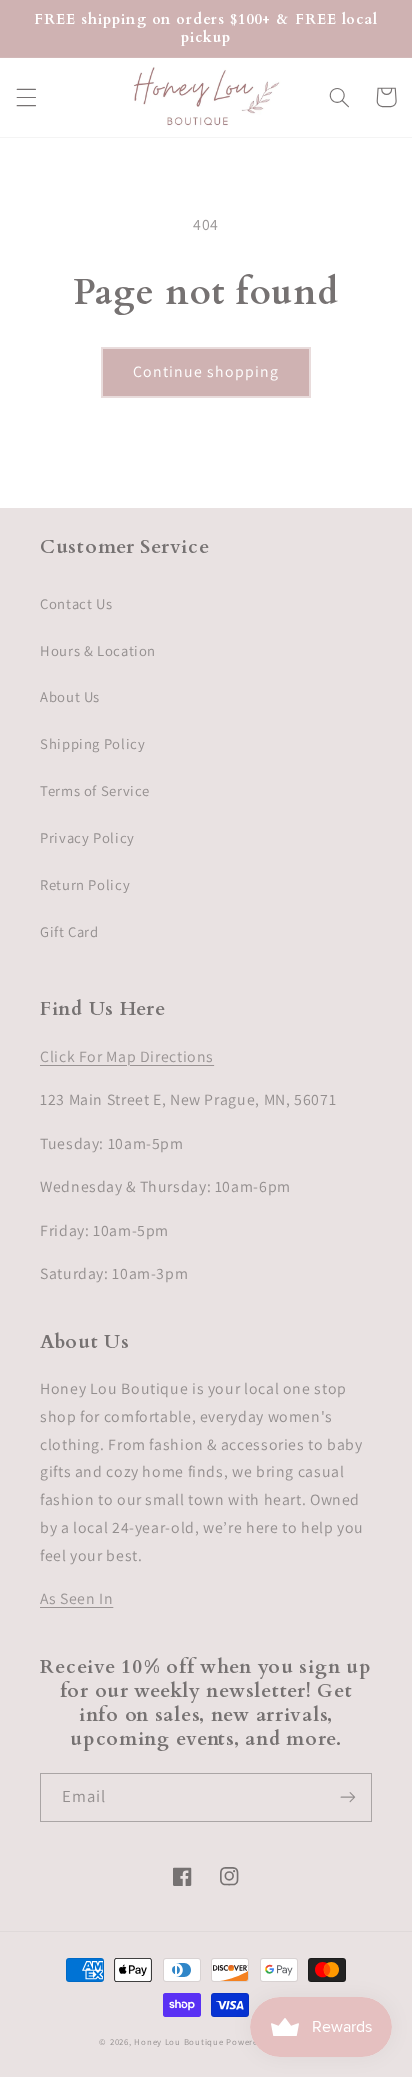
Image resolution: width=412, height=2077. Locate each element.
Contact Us (76, 603)
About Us (70, 696)
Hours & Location (98, 650)
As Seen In (76, 1598)
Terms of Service (95, 790)
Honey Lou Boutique (178, 2042)
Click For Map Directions (127, 1056)
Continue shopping (206, 371)
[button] (26, 97)
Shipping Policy (92, 743)
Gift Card (69, 931)
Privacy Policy (87, 837)
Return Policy (85, 884)
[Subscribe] (348, 1797)
